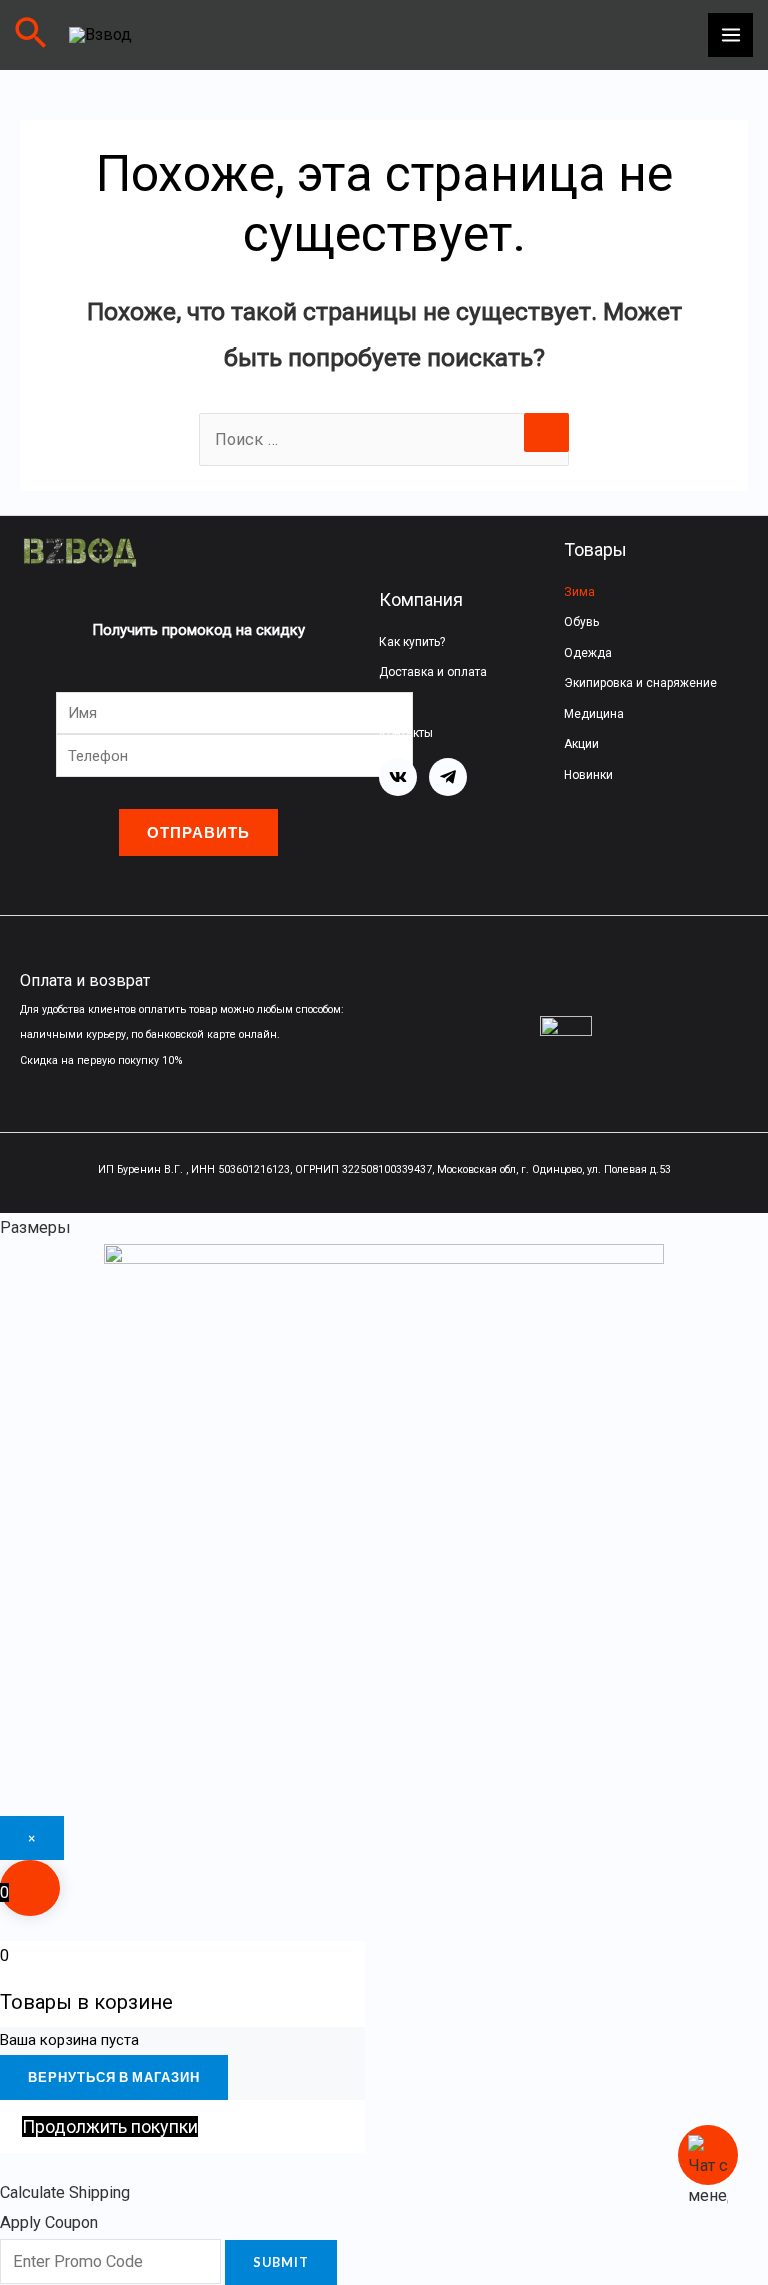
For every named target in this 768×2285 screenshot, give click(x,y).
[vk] (398, 777)
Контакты (406, 733)
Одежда (588, 653)
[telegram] (448, 777)
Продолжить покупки (110, 2126)
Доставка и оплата (433, 672)
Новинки (588, 775)
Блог (392, 703)
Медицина (594, 714)
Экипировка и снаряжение (640, 683)
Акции (581, 744)
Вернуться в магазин (114, 2077)
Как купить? (412, 642)
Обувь (581, 622)
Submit (281, 2262)
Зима (579, 592)
